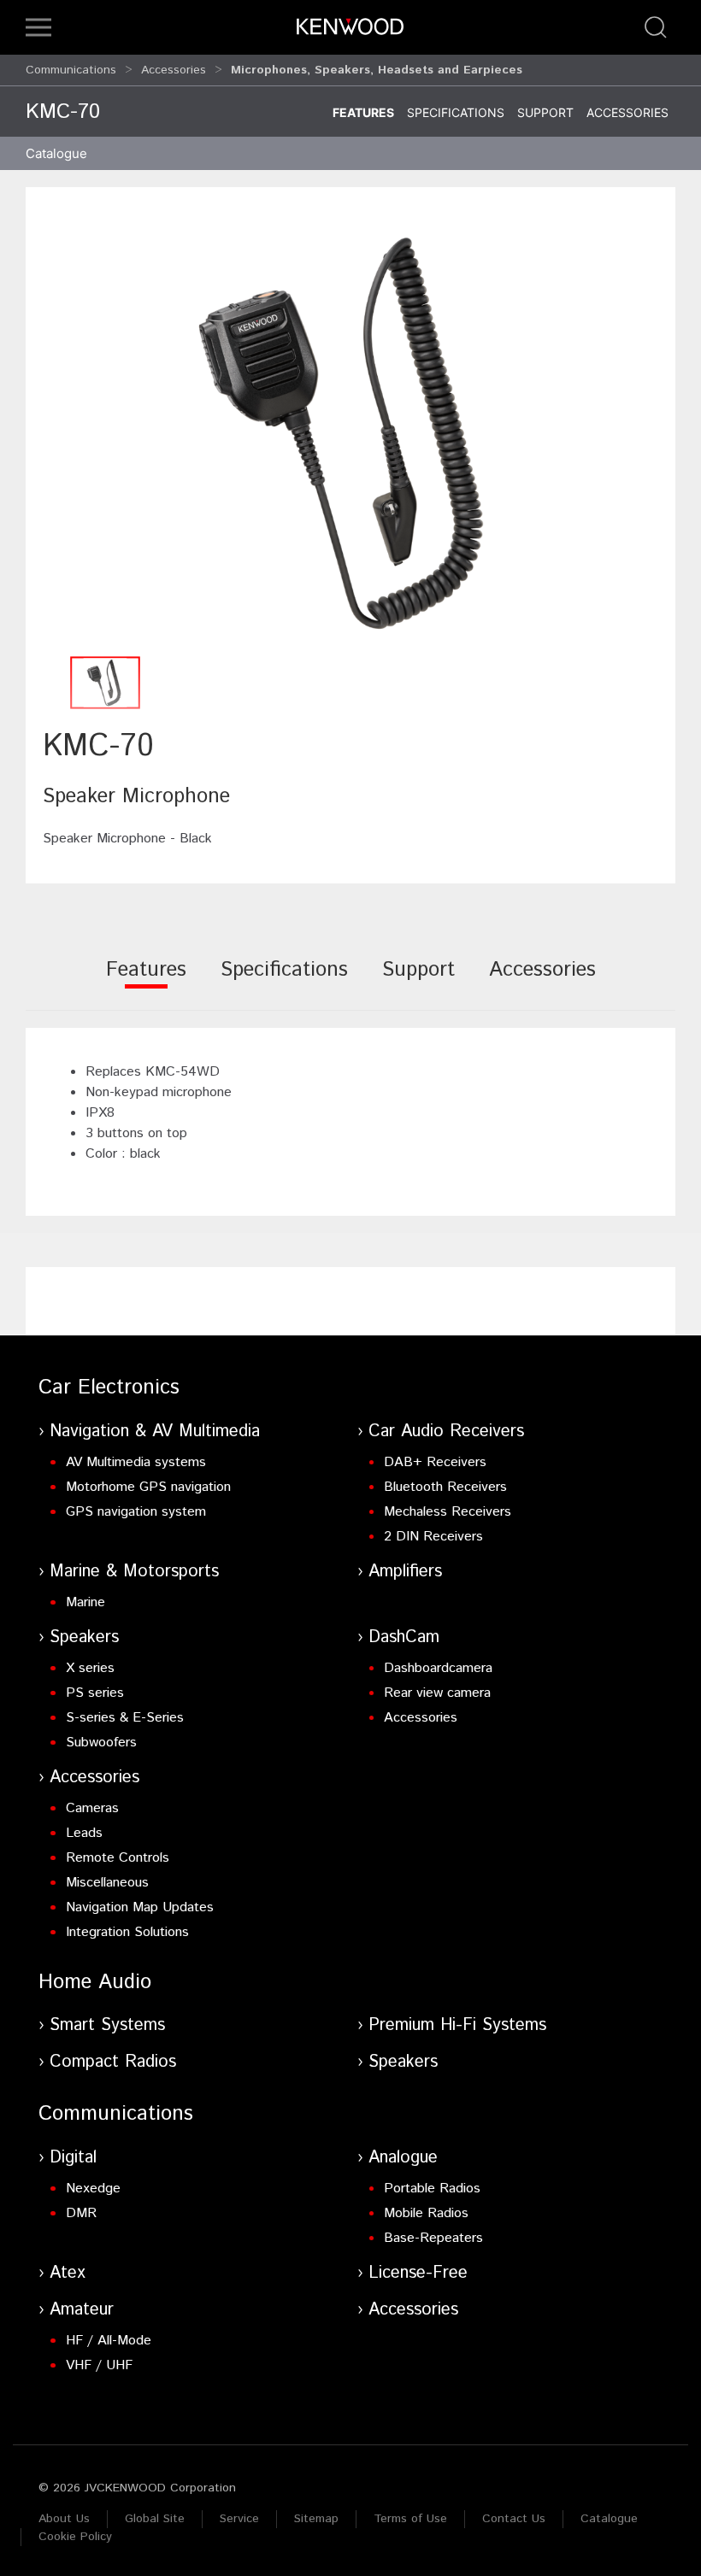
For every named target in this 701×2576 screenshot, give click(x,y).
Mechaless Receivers (448, 1512)
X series (90, 1668)
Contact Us (514, 2519)
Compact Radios (113, 2062)
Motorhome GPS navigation (148, 1487)
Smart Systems (107, 2025)
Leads (84, 1833)
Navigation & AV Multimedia (155, 1432)
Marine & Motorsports (134, 1572)
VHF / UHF (99, 2365)
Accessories (174, 70)
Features (363, 112)
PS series (95, 1693)
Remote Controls (118, 1858)
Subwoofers (101, 1743)
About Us (64, 2519)
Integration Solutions (127, 1932)
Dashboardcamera (438, 1668)
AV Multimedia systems (136, 1462)
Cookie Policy (75, 2537)
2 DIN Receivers (433, 1537)
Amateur (82, 2310)
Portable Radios (432, 2189)
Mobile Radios (426, 2213)
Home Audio (95, 1982)
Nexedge (93, 2189)
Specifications (456, 112)
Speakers (84, 1637)
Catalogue (609, 2519)
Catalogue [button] (56, 153)
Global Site (155, 2519)
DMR (81, 2213)
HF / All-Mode (109, 2341)
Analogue (403, 2158)
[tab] (146, 981)
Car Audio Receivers (446, 1432)
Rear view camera (437, 1693)
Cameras (92, 1808)
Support (545, 112)
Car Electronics (109, 1388)
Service (239, 2519)
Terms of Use (410, 2519)
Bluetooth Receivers (445, 1487)
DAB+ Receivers (435, 1462)
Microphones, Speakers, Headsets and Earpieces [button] (377, 70)
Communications (71, 70)
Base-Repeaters (433, 2238)
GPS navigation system (136, 1512)
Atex (68, 2273)
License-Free (418, 2273)
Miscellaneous (107, 1883)
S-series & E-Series (125, 1718)
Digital (73, 2158)
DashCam (404, 1637)
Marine (85, 1602)
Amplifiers (405, 1572)
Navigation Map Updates (140, 1907)
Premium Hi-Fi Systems (457, 2025)
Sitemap (316, 2519)
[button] (38, 27)
